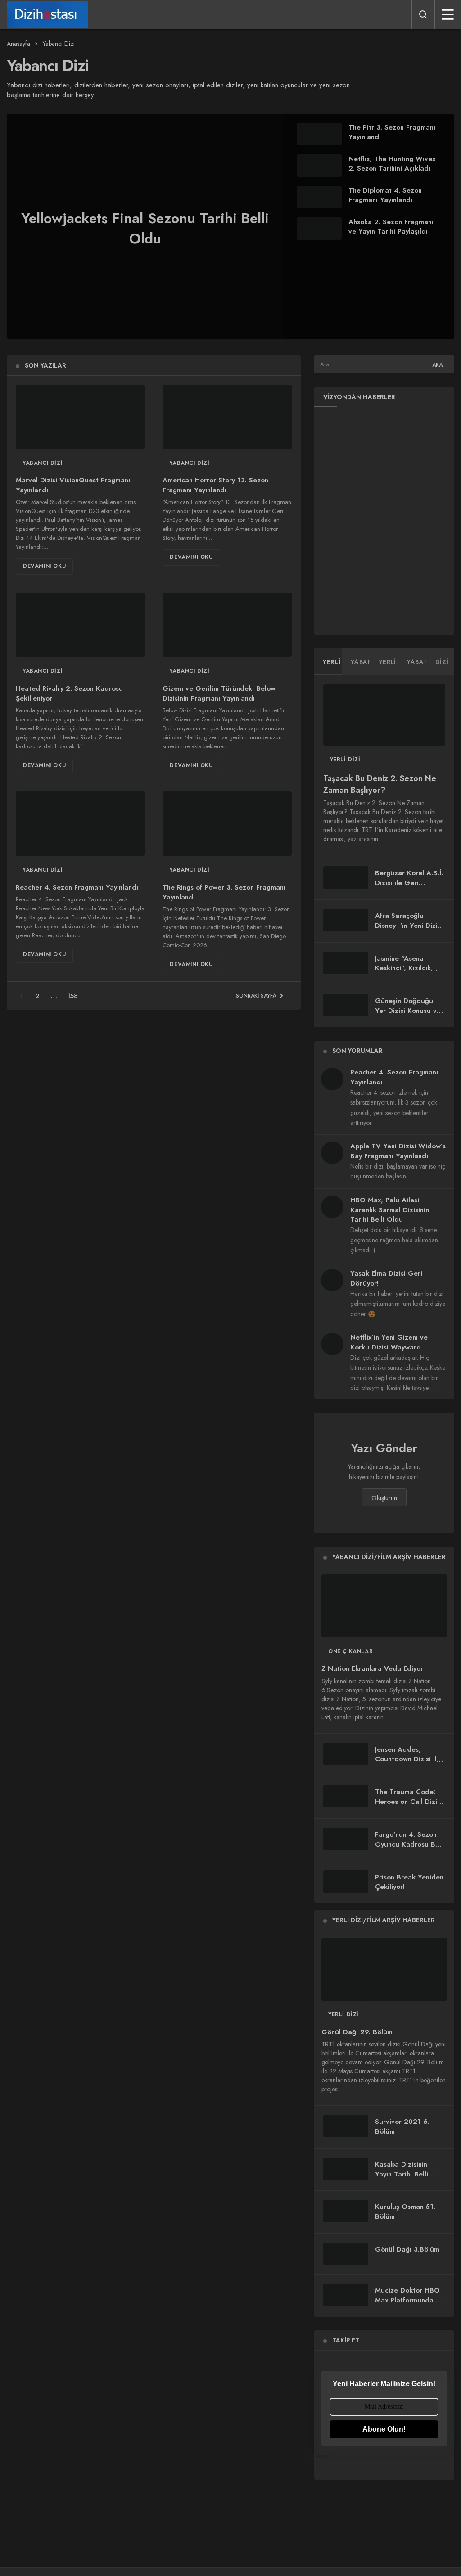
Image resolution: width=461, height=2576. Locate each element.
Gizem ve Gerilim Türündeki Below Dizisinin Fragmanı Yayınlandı (219, 693)
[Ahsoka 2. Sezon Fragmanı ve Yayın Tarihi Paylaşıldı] (319, 229)
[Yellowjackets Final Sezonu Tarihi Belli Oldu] (230, 226)
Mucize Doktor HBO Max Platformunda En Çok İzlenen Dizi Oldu (410, 2300)
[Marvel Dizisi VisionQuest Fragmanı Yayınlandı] (80, 417)
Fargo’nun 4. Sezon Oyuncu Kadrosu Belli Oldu (410, 1844)
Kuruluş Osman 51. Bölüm (405, 2212)
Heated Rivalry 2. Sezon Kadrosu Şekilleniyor (69, 693)
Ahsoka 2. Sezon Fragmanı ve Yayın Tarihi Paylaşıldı (391, 227)
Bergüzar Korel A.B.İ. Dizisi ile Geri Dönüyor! (409, 883)
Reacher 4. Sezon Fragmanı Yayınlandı (77, 887)
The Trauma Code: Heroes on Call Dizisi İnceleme (409, 1802)
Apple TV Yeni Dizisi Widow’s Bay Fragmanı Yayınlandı (398, 1151)
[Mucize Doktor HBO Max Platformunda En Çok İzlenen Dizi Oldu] (346, 2295)
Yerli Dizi (345, 760)
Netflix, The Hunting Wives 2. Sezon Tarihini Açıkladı (392, 164)
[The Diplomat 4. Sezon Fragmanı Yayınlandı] (319, 197)
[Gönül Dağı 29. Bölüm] (384, 1969)
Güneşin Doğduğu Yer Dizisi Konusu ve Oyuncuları (408, 1011)
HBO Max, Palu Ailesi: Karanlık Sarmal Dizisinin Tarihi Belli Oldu (390, 1210)
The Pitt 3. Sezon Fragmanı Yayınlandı (392, 132)
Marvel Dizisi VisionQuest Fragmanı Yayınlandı (73, 485)
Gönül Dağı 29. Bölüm (357, 2032)
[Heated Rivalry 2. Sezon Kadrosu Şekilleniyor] (80, 625)
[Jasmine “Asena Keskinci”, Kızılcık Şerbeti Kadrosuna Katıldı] (346, 963)
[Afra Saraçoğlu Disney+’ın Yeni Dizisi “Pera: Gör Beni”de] (346, 920)
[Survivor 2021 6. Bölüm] (346, 2126)
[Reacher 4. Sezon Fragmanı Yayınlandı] (80, 824)
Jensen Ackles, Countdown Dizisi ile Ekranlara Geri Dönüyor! (408, 1764)
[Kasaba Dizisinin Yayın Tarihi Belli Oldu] (346, 2169)
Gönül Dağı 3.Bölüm (407, 2249)
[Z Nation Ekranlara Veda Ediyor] (384, 1606)
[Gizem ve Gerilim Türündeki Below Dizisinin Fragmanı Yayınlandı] (227, 625)
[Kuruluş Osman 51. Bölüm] (346, 2211)
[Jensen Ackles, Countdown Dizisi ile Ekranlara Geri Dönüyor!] (346, 1754)
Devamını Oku (44, 566)
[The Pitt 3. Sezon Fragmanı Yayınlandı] (319, 134)
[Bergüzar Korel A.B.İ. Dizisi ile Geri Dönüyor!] (346, 877)
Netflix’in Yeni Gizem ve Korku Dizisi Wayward (389, 1342)
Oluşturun (384, 1498)
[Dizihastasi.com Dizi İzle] (47, 14)
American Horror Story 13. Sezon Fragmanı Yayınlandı (215, 485)
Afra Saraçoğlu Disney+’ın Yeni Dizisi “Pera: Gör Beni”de (409, 926)
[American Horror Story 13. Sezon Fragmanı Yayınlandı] (227, 417)
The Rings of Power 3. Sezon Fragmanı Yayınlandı (224, 892)
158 (72, 996)
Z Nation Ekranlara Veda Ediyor (372, 1669)
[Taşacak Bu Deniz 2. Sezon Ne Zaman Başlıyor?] (384, 715)
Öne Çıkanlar (350, 1651)
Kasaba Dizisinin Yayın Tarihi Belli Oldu (402, 2174)
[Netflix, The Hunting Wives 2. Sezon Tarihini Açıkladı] (319, 166)
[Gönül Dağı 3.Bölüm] (346, 2254)
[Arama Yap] (423, 14)
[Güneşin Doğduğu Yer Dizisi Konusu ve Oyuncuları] (346, 1005)
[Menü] (448, 14)
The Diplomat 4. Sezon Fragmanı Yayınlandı (385, 195)
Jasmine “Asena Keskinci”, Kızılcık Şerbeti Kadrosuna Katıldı (405, 973)
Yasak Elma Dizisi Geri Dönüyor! (386, 1278)
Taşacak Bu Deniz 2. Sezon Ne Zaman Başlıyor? (380, 784)
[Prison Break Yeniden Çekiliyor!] (346, 1882)
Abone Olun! (384, 2429)
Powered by (325, 2462)
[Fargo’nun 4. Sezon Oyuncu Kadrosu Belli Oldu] (346, 1839)
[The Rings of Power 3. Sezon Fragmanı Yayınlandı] (227, 824)
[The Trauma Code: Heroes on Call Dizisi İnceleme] (346, 1796)
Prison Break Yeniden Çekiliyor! (409, 1882)
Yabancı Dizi (43, 463)
